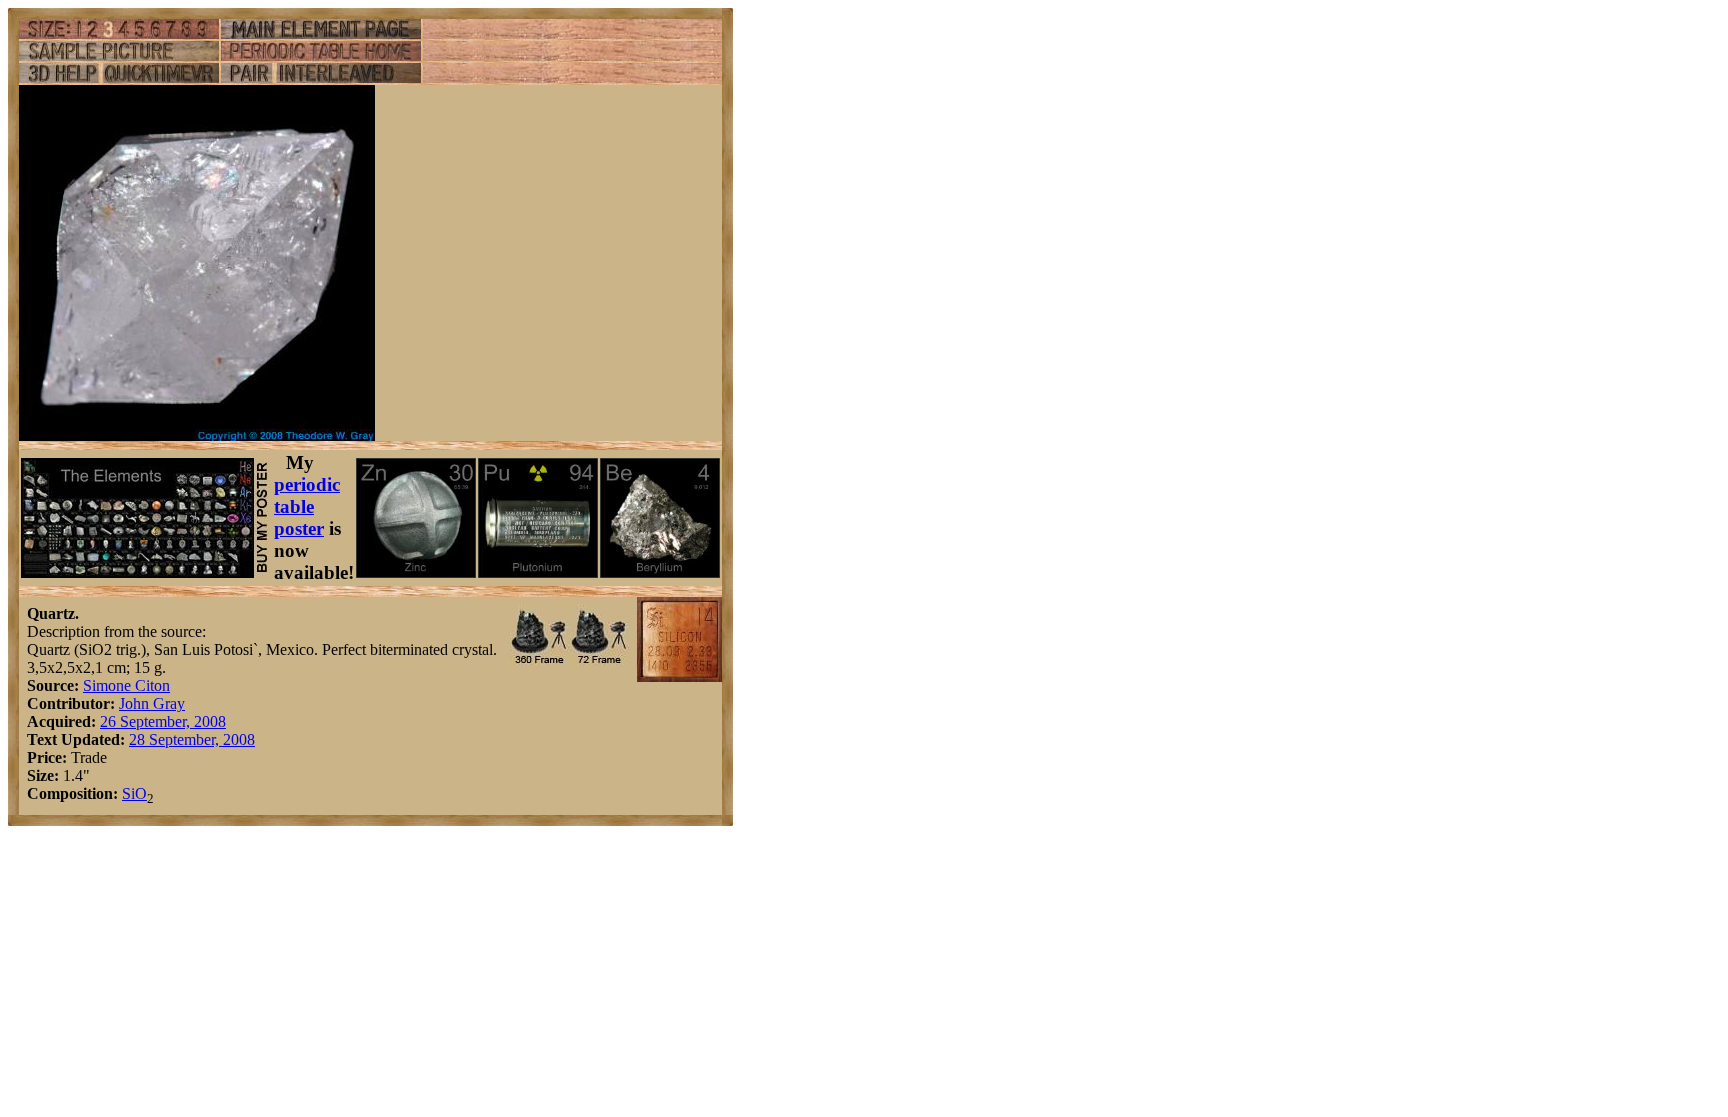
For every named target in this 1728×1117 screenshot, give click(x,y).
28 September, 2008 (192, 739)
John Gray (152, 703)
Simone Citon (126, 685)
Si (128, 793)
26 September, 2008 (163, 721)
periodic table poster (307, 506)
